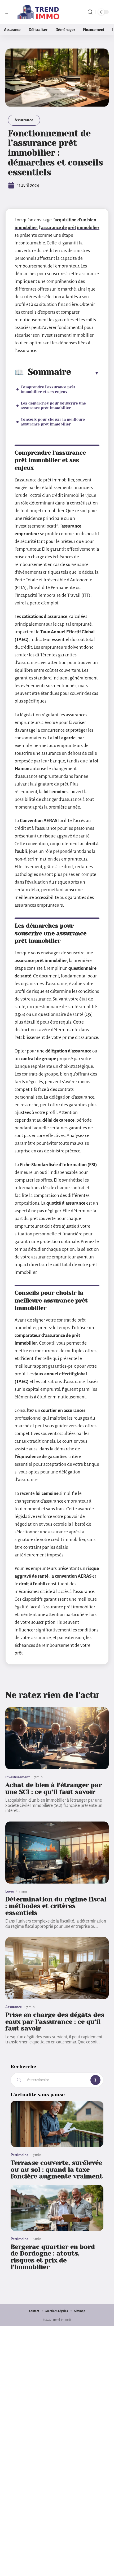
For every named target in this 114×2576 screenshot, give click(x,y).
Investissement (17, 1777)
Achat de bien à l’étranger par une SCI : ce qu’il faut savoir (54, 1788)
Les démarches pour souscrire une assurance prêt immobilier (53, 406)
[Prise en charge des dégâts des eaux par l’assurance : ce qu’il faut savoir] (57, 1968)
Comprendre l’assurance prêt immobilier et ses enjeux (48, 389)
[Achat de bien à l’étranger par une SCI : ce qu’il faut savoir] (57, 1738)
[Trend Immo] (38, 12)
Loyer (10, 1891)
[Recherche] (90, 12)
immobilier (88, 228)
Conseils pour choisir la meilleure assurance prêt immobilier (53, 422)
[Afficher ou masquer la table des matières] (85, 373)
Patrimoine (19, 2155)
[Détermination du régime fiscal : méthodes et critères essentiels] (57, 1853)
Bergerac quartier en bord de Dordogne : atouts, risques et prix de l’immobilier (53, 2257)
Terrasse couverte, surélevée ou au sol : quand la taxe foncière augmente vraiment (57, 2169)
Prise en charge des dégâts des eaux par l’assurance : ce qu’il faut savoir (55, 2022)
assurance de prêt (59, 228)
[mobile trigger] (10, 12)
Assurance (24, 120)
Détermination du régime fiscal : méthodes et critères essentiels (56, 1906)
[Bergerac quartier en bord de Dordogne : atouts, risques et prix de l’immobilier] (57, 2208)
